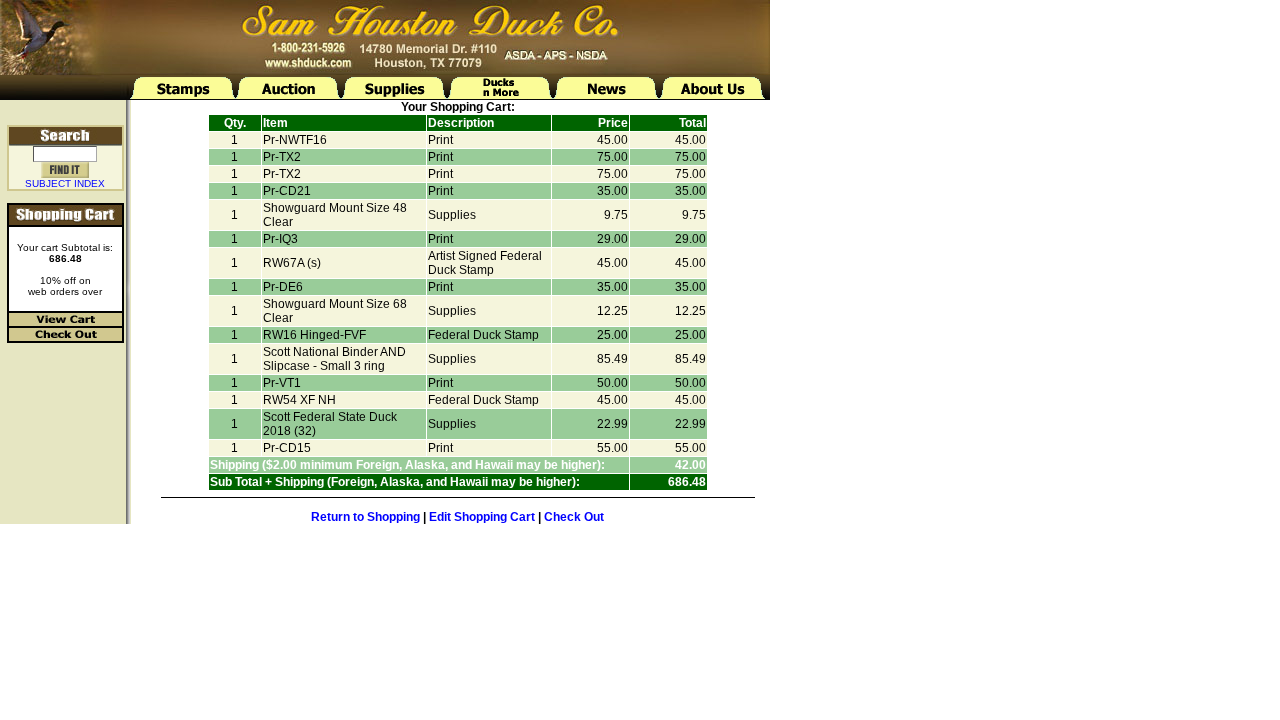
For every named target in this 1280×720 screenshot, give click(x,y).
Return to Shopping (365, 517)
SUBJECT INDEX (65, 183)
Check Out (574, 517)
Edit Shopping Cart (482, 517)
